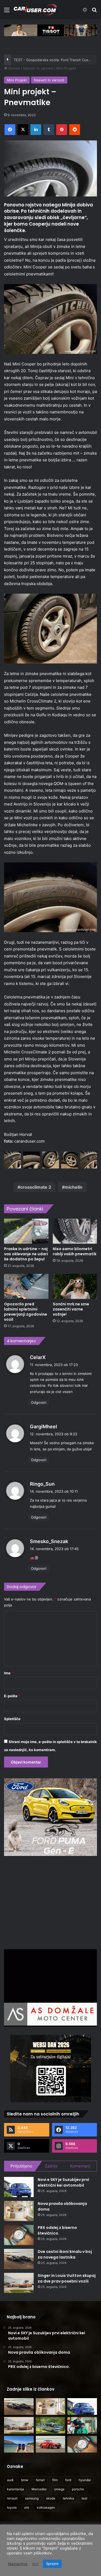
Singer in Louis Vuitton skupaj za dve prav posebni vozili (67, 2278)
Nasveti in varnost (38, 68)
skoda (51, 2498)
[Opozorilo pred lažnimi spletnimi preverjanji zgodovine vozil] (26, 1286)
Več (35, 2564)
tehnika (68, 2498)
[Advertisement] (51, 1902)
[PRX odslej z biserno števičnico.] (19, 2235)
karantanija (15, 2489)
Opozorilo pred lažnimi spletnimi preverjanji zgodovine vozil (26, 1312)
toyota (12, 2507)
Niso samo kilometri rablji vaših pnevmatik (75, 1251)
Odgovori (39, 1402)
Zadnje (51, 2166)
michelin (74, 1187)
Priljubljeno (21, 2166)
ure (27, 2507)
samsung (32, 2498)
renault (12, 2498)
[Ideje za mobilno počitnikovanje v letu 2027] (51, 2425)
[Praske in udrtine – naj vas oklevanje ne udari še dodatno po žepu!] (26, 1231)
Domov (14, 68)
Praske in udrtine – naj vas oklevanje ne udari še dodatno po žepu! (26, 1254)
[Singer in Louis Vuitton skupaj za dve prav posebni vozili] (19, 2283)
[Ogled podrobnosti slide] (50, 30)
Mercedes (39, 2489)
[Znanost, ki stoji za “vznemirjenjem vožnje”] (82, 2425)
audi (10, 2480)
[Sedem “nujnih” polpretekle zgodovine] (51, 2444)
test (84, 2498)
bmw (25, 2480)
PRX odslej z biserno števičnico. (57, 2230)
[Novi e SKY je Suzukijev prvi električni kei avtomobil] (19, 2187)
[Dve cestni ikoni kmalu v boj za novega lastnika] (19, 2259)
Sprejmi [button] (52, 2564)
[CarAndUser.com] (35, 10)
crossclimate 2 (36, 1187)
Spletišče (12, 1719)
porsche (78, 2489)
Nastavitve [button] (18, 2564)
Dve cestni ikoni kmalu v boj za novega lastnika (65, 2254)
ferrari (40, 2480)
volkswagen (46, 2507)
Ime (9, 1673)
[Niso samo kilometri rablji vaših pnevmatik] (75, 1231)
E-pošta (12, 1696)
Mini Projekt (66, 68)
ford (68, 2480)
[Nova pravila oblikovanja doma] (19, 2211)
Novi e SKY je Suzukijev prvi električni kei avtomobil (63, 2182)
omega (59, 2489)
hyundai (85, 2480)
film (55, 2480)
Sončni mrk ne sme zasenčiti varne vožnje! (71, 1309)
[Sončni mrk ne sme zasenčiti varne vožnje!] (75, 1286)
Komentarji (80, 2166)
